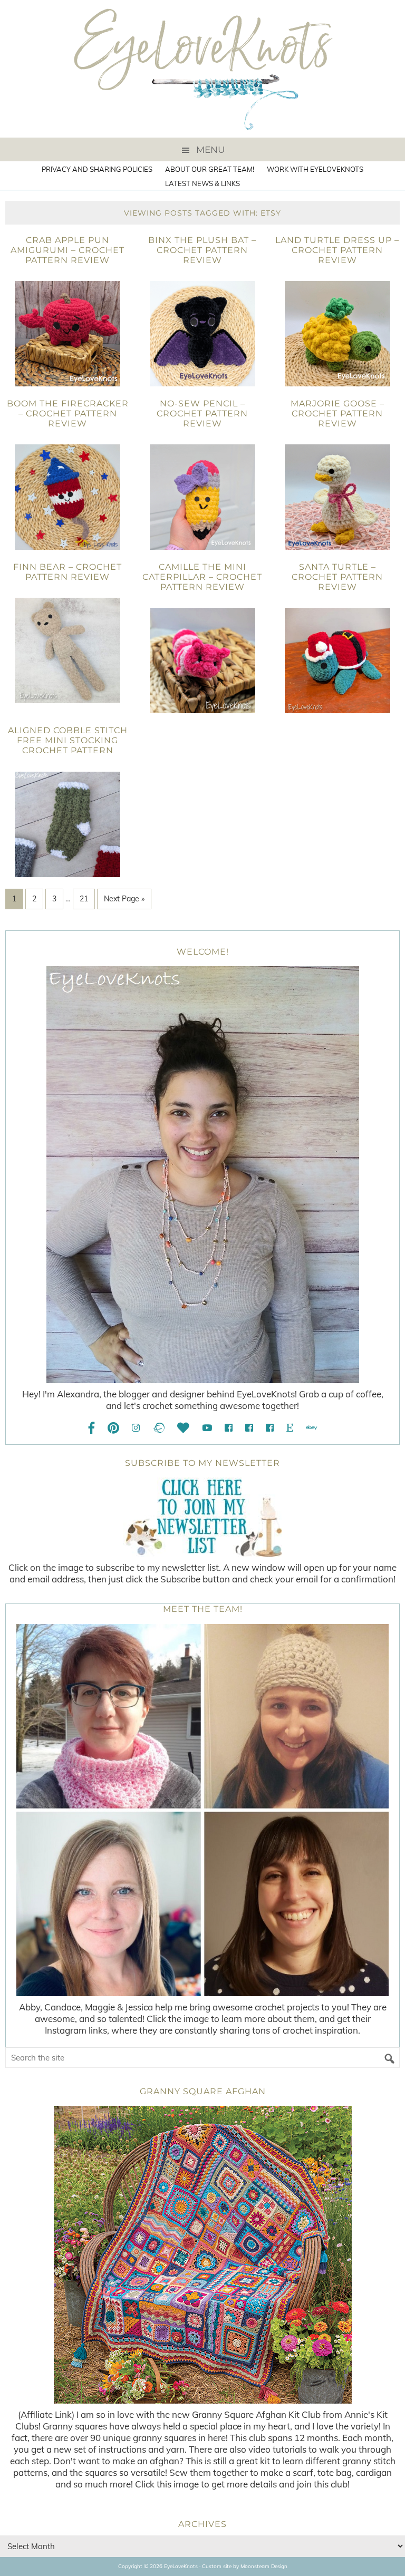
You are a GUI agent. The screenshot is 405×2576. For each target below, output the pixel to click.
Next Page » (124, 899)
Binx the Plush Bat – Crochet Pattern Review (202, 250)
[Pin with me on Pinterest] (113, 1428)
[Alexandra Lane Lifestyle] (270, 1428)
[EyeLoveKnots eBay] (311, 1428)
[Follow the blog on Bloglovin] (183, 1428)
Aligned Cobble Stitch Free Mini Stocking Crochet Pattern (68, 740)
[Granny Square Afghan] (202, 2255)
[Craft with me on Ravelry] (158, 1428)
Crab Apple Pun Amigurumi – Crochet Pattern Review (67, 250)
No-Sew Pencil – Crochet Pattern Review (202, 414)
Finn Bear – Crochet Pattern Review (67, 572)
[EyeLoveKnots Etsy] (290, 1428)
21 (84, 899)
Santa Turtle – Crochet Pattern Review (337, 577)
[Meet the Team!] (202, 1810)
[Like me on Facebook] (92, 1428)
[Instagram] (136, 1428)
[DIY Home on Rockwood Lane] (249, 1428)
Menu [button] (210, 150)
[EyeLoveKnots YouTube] (207, 1428)
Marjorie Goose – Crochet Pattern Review (337, 414)
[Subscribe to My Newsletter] (202, 1517)
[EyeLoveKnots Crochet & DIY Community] (229, 1428)
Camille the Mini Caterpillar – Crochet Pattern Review (202, 577)
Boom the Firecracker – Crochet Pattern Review (68, 414)
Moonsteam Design (264, 2566)
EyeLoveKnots (202, 69)
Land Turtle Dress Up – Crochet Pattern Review (337, 250)
